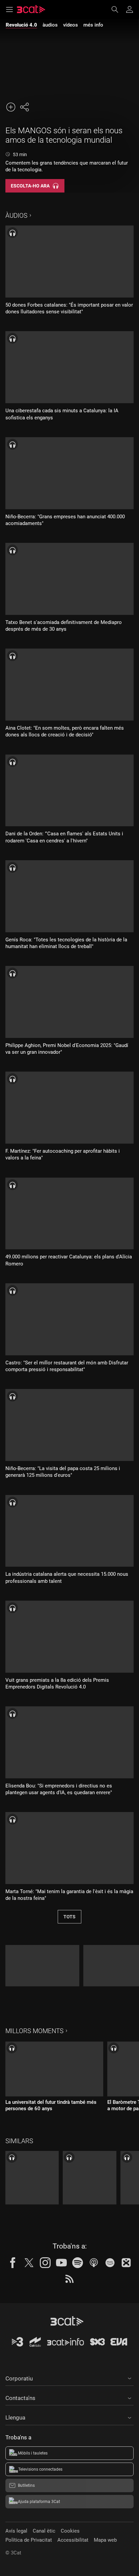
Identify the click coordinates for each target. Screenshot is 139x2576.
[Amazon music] (110, 2263)
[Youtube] (61, 2263)
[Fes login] (130, 9)
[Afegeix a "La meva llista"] (11, 107)
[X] (29, 2263)
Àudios (16, 216)
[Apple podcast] (94, 2263)
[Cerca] (118, 9)
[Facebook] (13, 2263)
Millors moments (34, 2031)
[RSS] (69, 2279)
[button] (69, 2377)
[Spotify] (78, 2263)
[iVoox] (126, 2263)
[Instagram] (45, 2263)
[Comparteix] (24, 107)
